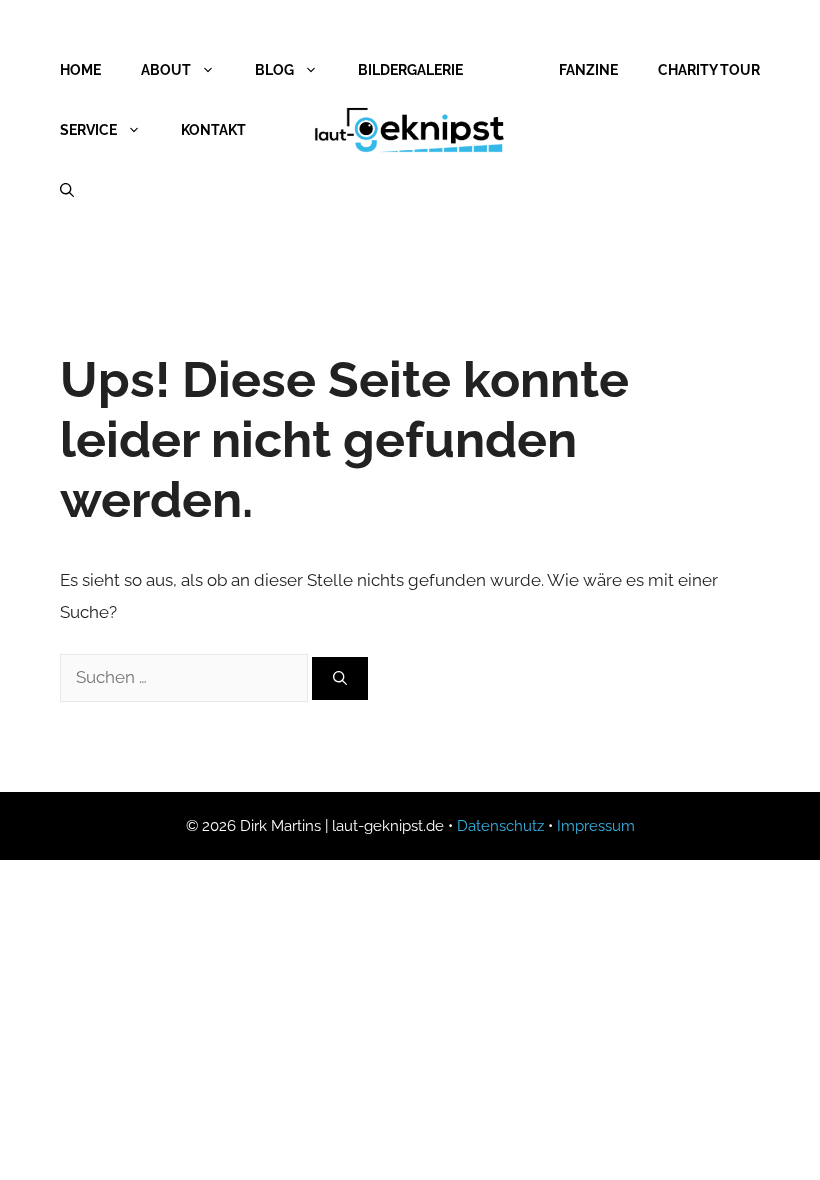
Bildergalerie (410, 70)
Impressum (596, 826)
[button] (44, 1136)
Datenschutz (500, 826)
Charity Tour (709, 70)
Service (88, 130)
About (166, 70)
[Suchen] (340, 678)
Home (80, 70)
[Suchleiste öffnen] (67, 190)
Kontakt (213, 130)
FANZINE (588, 70)
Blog (274, 70)
